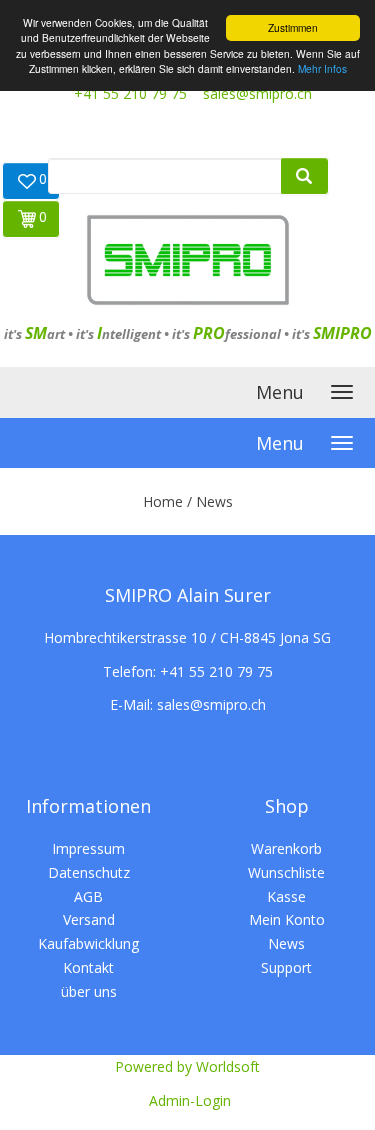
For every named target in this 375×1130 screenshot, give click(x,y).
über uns (89, 991)
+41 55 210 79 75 (130, 93)
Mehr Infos (322, 68)
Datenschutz (89, 872)
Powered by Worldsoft (187, 1066)
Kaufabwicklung (88, 943)
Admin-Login (190, 1100)
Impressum (88, 848)
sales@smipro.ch (257, 93)
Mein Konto (287, 919)
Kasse (286, 896)
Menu (280, 392)
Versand (89, 919)
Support (286, 967)
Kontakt (88, 967)
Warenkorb (286, 848)
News (286, 943)
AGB (88, 896)
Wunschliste (286, 872)
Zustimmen (293, 27)
